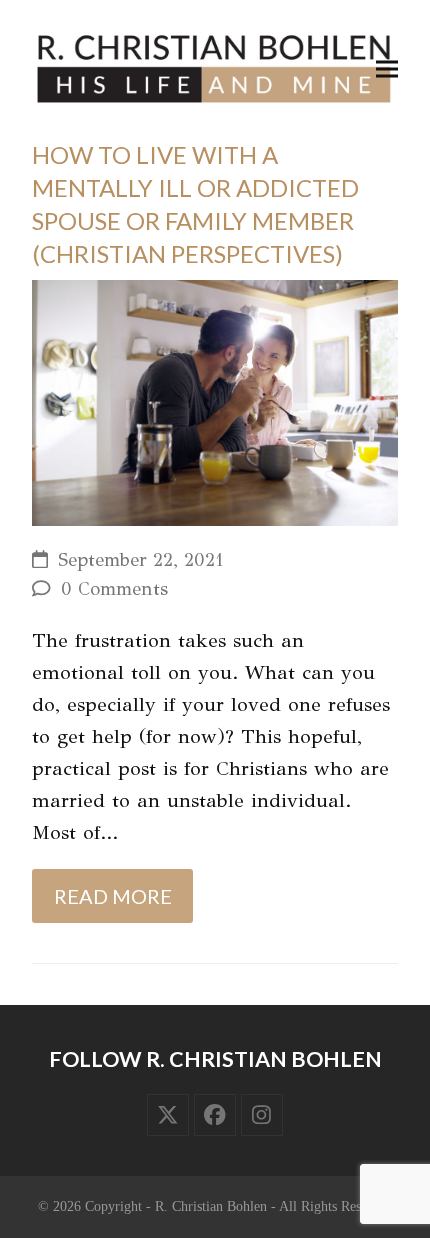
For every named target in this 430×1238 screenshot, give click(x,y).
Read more (113, 896)
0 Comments (114, 589)
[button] (387, 68)
